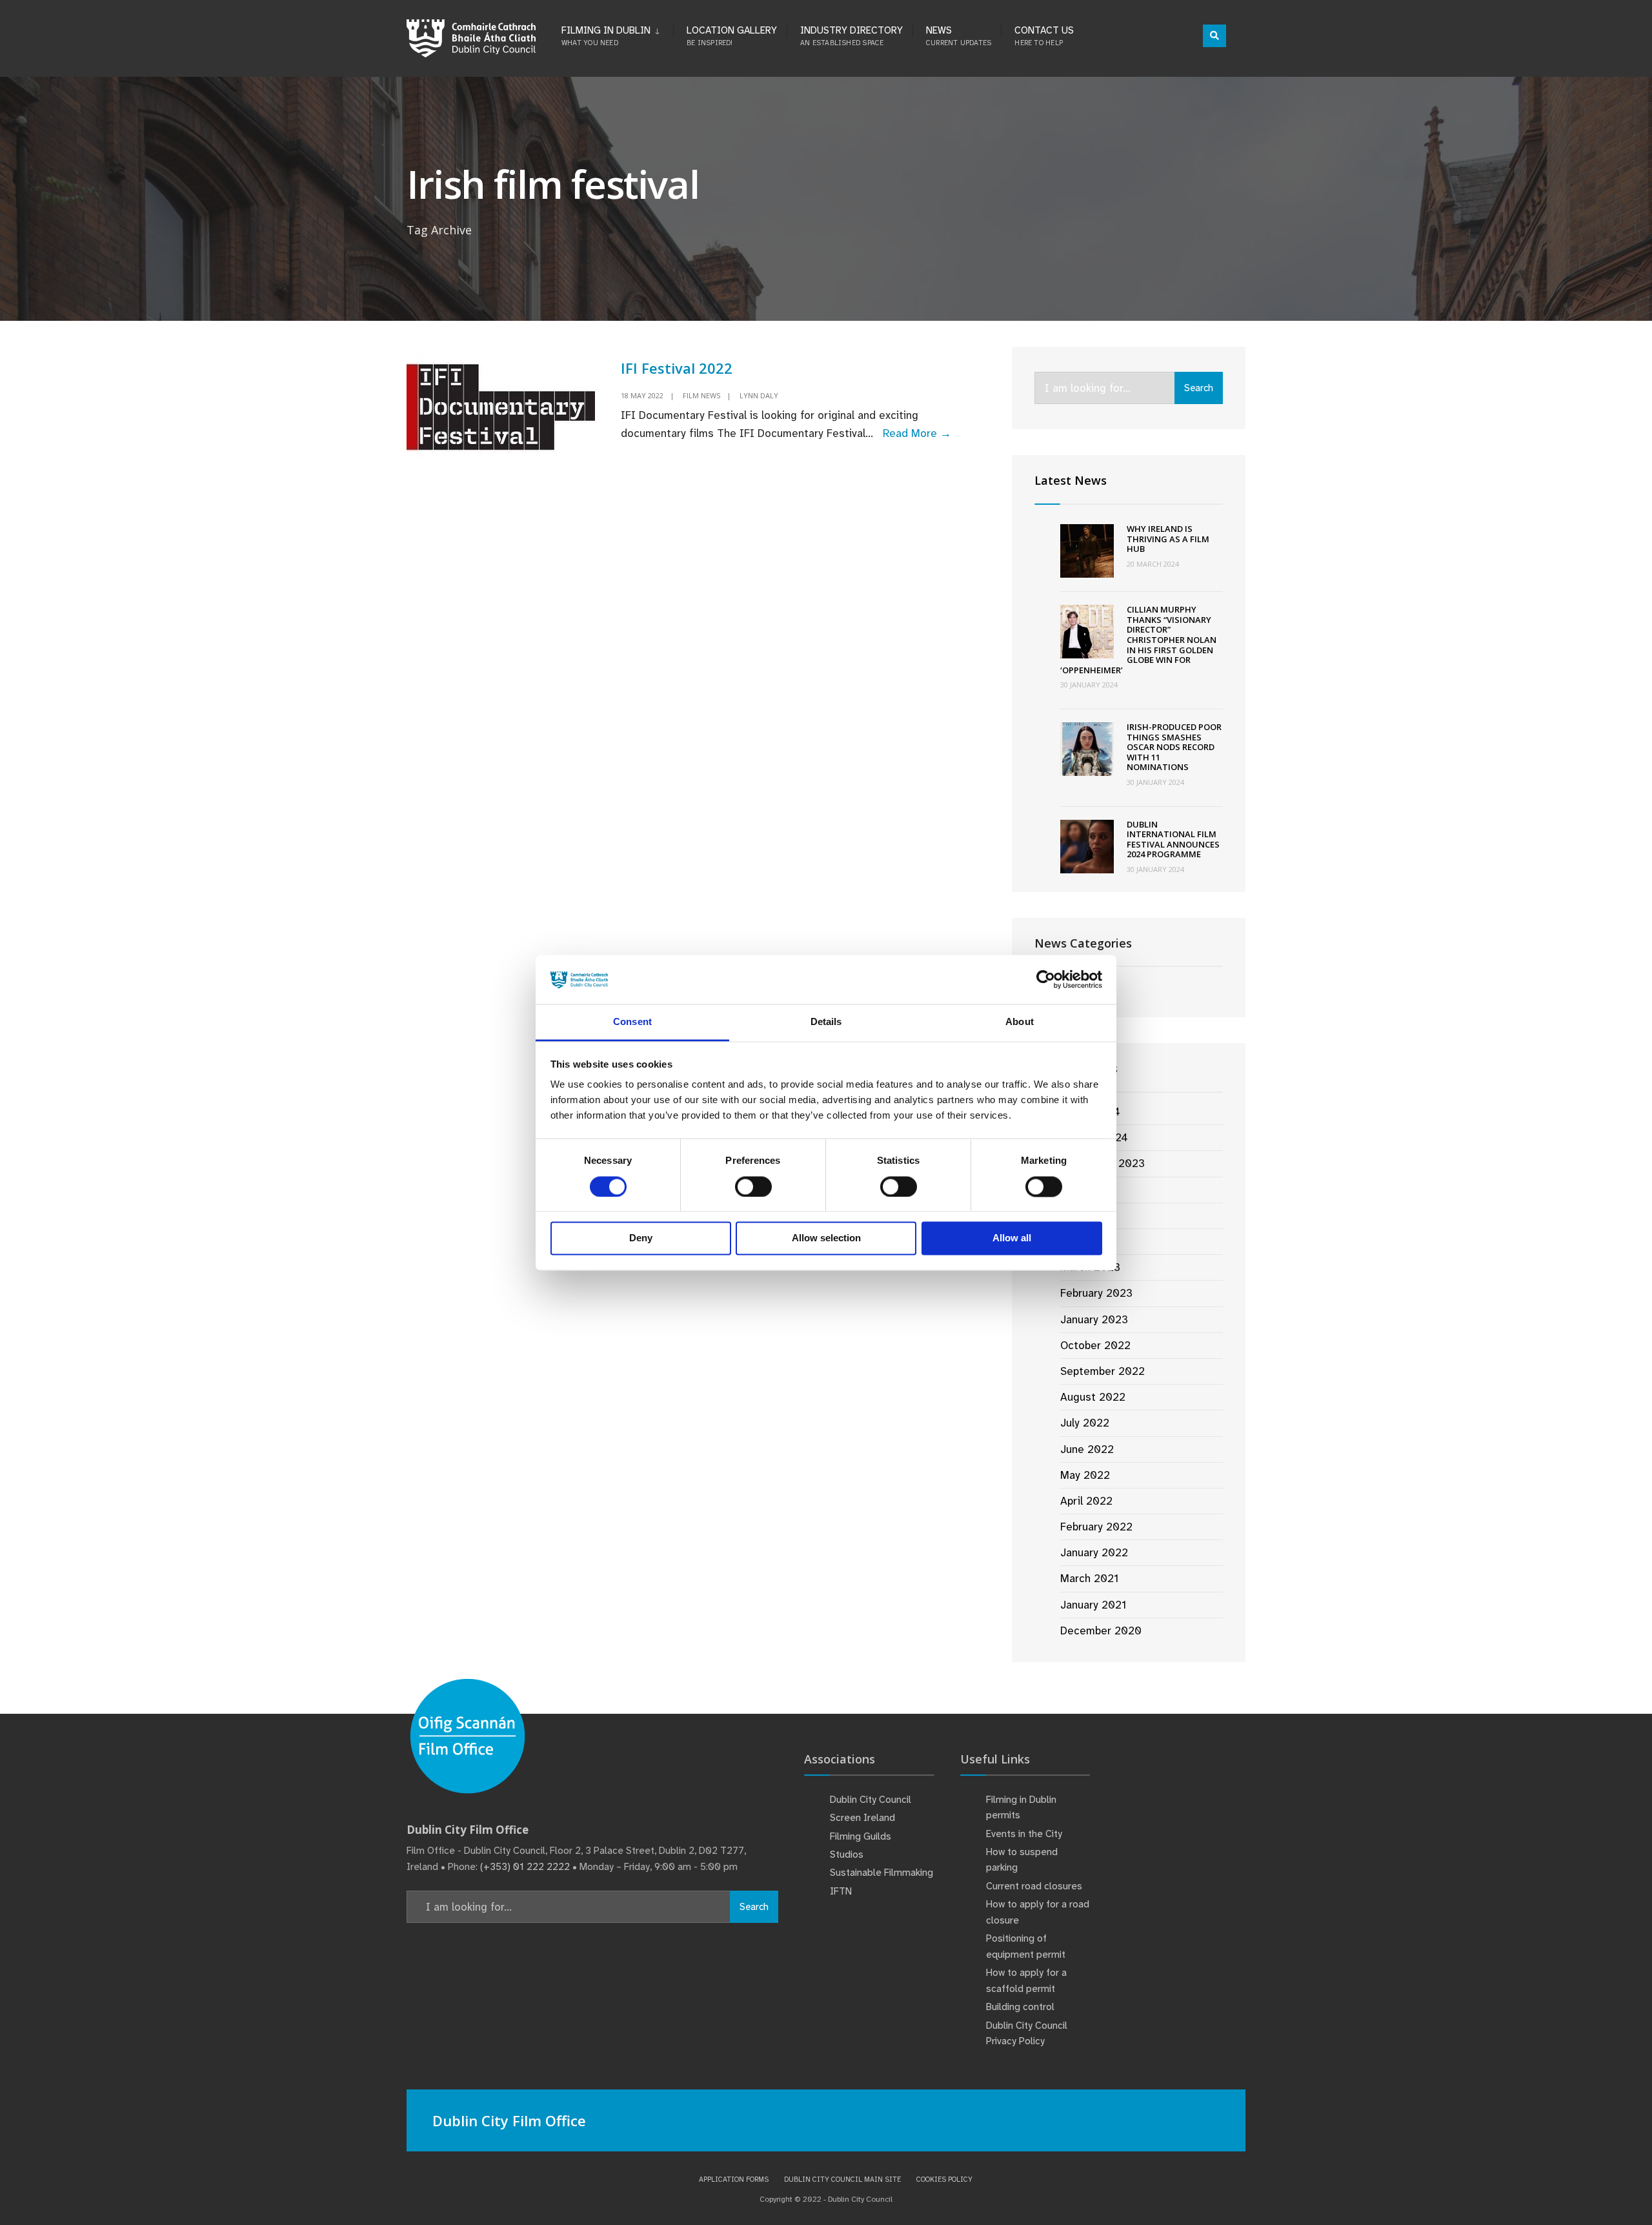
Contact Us (1044, 36)
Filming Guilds (861, 1836)
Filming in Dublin (606, 36)
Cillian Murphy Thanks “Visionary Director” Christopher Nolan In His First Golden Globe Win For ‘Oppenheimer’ (1138, 640)
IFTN (841, 1891)
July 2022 (1085, 1423)
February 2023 (1096, 1293)
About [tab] (1020, 1022)
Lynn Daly (759, 395)
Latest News (1071, 480)
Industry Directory (851, 36)
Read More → (917, 433)
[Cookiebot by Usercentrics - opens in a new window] (1046, 979)
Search (1199, 388)
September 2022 (1103, 1371)
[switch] (753, 1186)
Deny (641, 1238)
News (959, 36)
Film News (701, 395)
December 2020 (1101, 1631)
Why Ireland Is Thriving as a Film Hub (1168, 539)
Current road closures (1034, 1886)
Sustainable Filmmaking (881, 1873)
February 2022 (1096, 1527)
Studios (847, 1854)
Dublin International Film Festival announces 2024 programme (1173, 839)
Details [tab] (826, 1022)
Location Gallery (732, 36)
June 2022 (1087, 1449)
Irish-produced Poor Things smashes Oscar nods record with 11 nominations (1174, 747)
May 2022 (1085, 1475)
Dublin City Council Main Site (842, 2179)
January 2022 (1094, 1552)
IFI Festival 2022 (677, 368)
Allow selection (826, 1238)
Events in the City (1024, 1834)
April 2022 (1086, 1501)
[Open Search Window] (1214, 36)
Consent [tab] (632, 1022)
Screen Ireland (862, 1818)
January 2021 (1093, 1605)
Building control (1020, 2007)
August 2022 (1093, 1397)
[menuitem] (617, 34)
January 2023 (1094, 1319)
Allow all (1012, 1238)
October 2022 (1095, 1345)
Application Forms (734, 2179)
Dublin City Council (871, 1800)
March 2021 (1089, 1578)
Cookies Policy (944, 2179)
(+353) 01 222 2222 (525, 1867)
